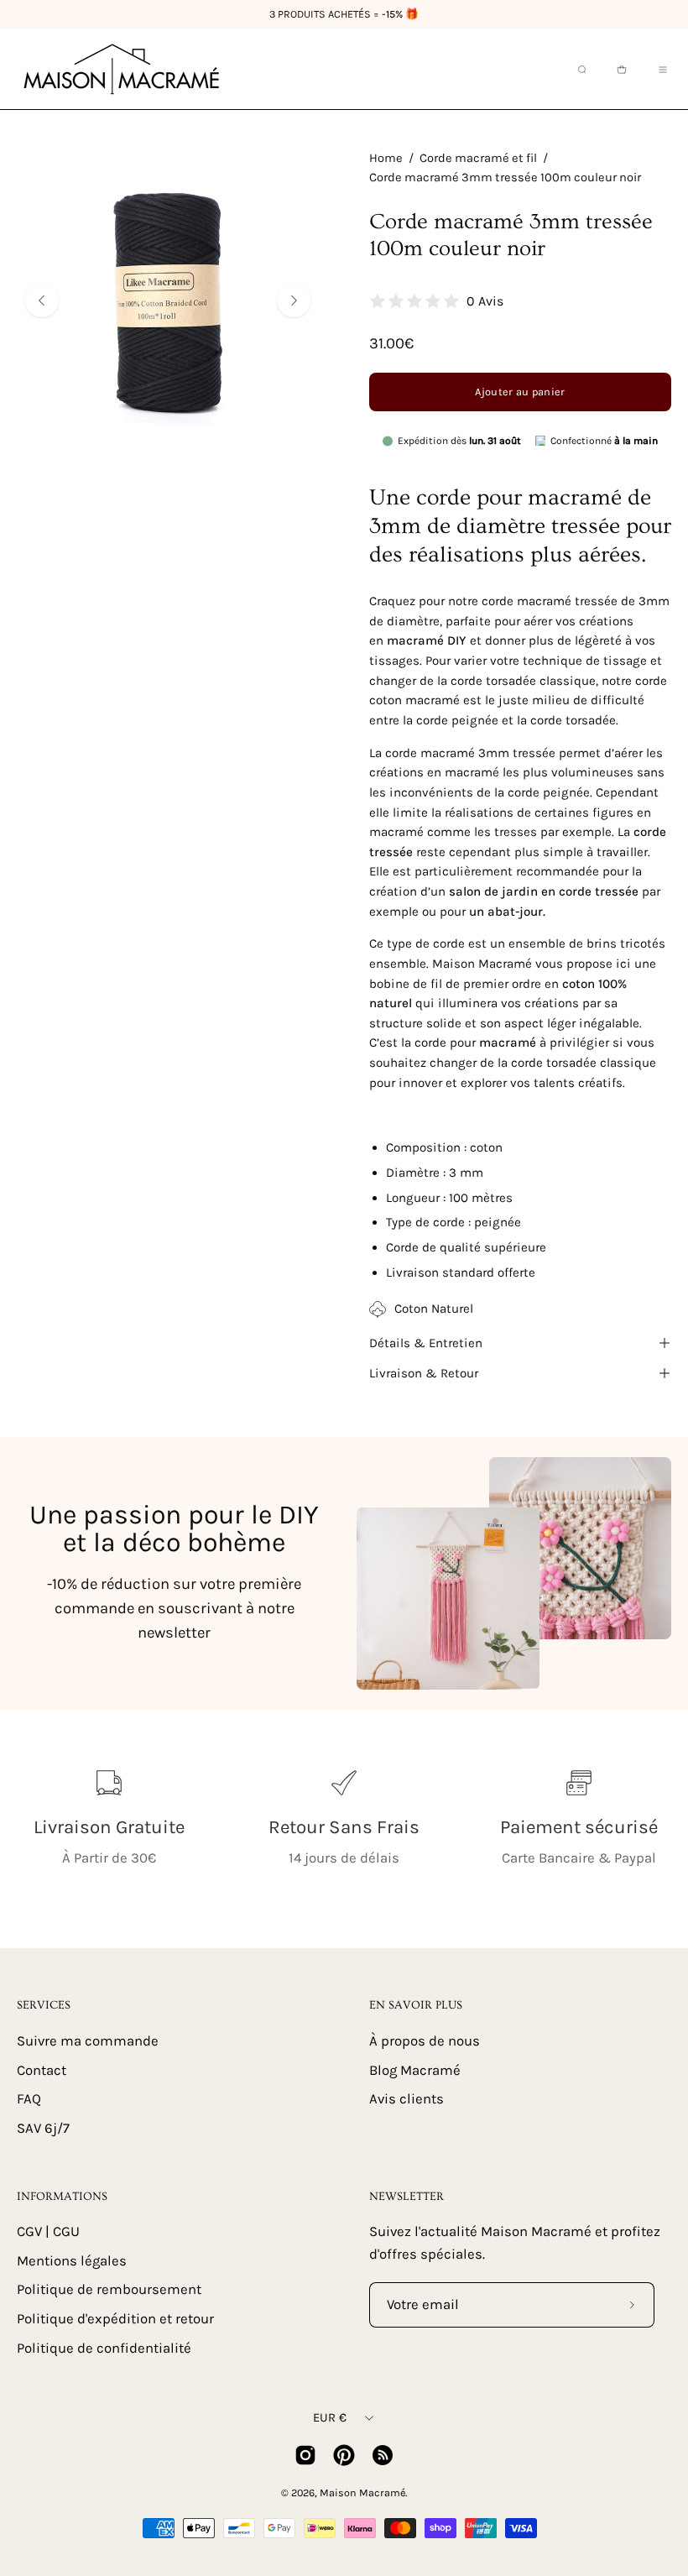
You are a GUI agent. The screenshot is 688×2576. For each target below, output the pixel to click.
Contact (42, 2069)
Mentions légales (72, 2261)
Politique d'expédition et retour (115, 2319)
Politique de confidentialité (104, 2348)
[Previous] (42, 300)
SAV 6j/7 (43, 2127)
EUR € (330, 2418)
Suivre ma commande (88, 2041)
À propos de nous (425, 2041)
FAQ (29, 2099)
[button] (581, 70)
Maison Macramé (362, 2492)
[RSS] (383, 2455)
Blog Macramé (415, 2069)
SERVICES (44, 2005)
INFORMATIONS (62, 2197)
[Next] (294, 300)
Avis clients (407, 2099)
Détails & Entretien (426, 1343)
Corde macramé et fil (478, 158)
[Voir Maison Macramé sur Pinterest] (344, 2455)
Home (386, 158)
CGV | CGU (48, 2231)
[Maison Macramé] (122, 69)
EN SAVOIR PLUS (416, 2005)
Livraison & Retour (424, 1373)
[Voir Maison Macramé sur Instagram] (305, 2455)
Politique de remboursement (109, 2290)
